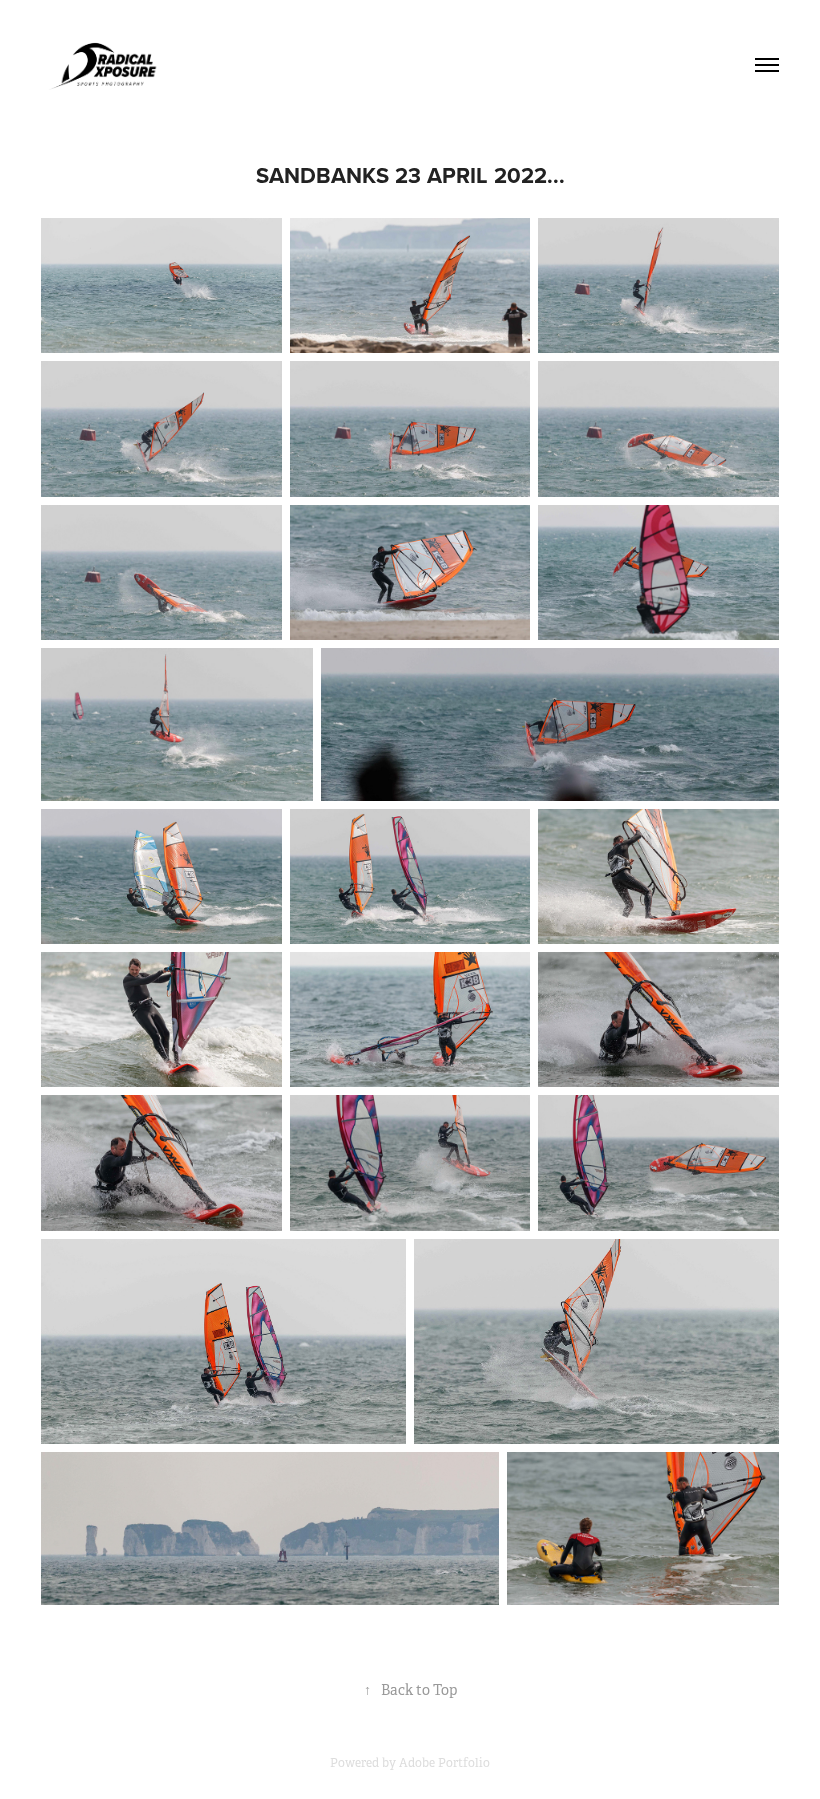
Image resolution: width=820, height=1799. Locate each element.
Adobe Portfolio (444, 1763)
